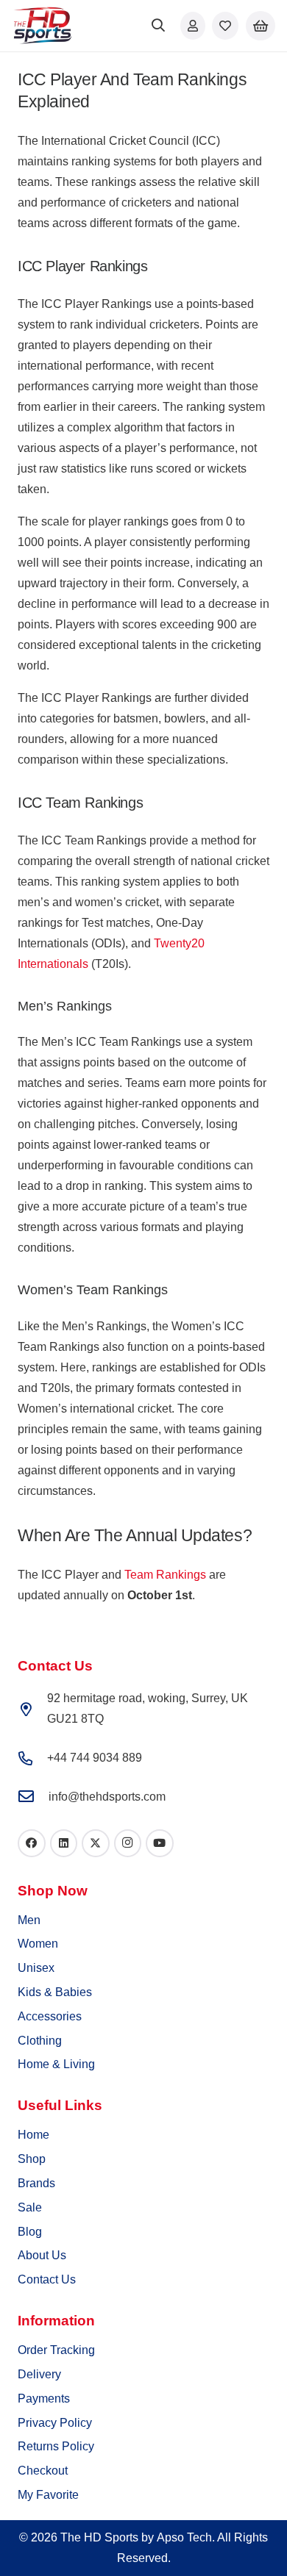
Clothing (40, 2041)
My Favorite (48, 2495)
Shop (32, 2159)
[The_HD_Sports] (42, 26)
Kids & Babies (55, 1992)
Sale (30, 2207)
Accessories (50, 2016)
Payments (44, 2399)
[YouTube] (160, 1843)
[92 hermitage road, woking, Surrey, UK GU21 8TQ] (32, 1709)
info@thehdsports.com (107, 1797)
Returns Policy (56, 2446)
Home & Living (56, 2064)
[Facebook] (32, 1843)
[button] (159, 26)
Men (29, 1920)
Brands (36, 2183)
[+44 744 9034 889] (32, 1758)
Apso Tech (184, 2537)
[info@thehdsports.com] (33, 1797)
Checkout (43, 2471)
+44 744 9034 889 (95, 1758)
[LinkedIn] (64, 1843)
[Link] (193, 25)
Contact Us (47, 2279)
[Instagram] (128, 1843)
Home (33, 2135)
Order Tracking (56, 2350)
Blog (30, 2232)
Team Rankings (165, 1575)
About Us (42, 2255)
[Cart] (261, 26)
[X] (96, 1843)
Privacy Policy (55, 2423)
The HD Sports (99, 2537)
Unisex (36, 1968)
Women (38, 1944)
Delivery (39, 2374)
